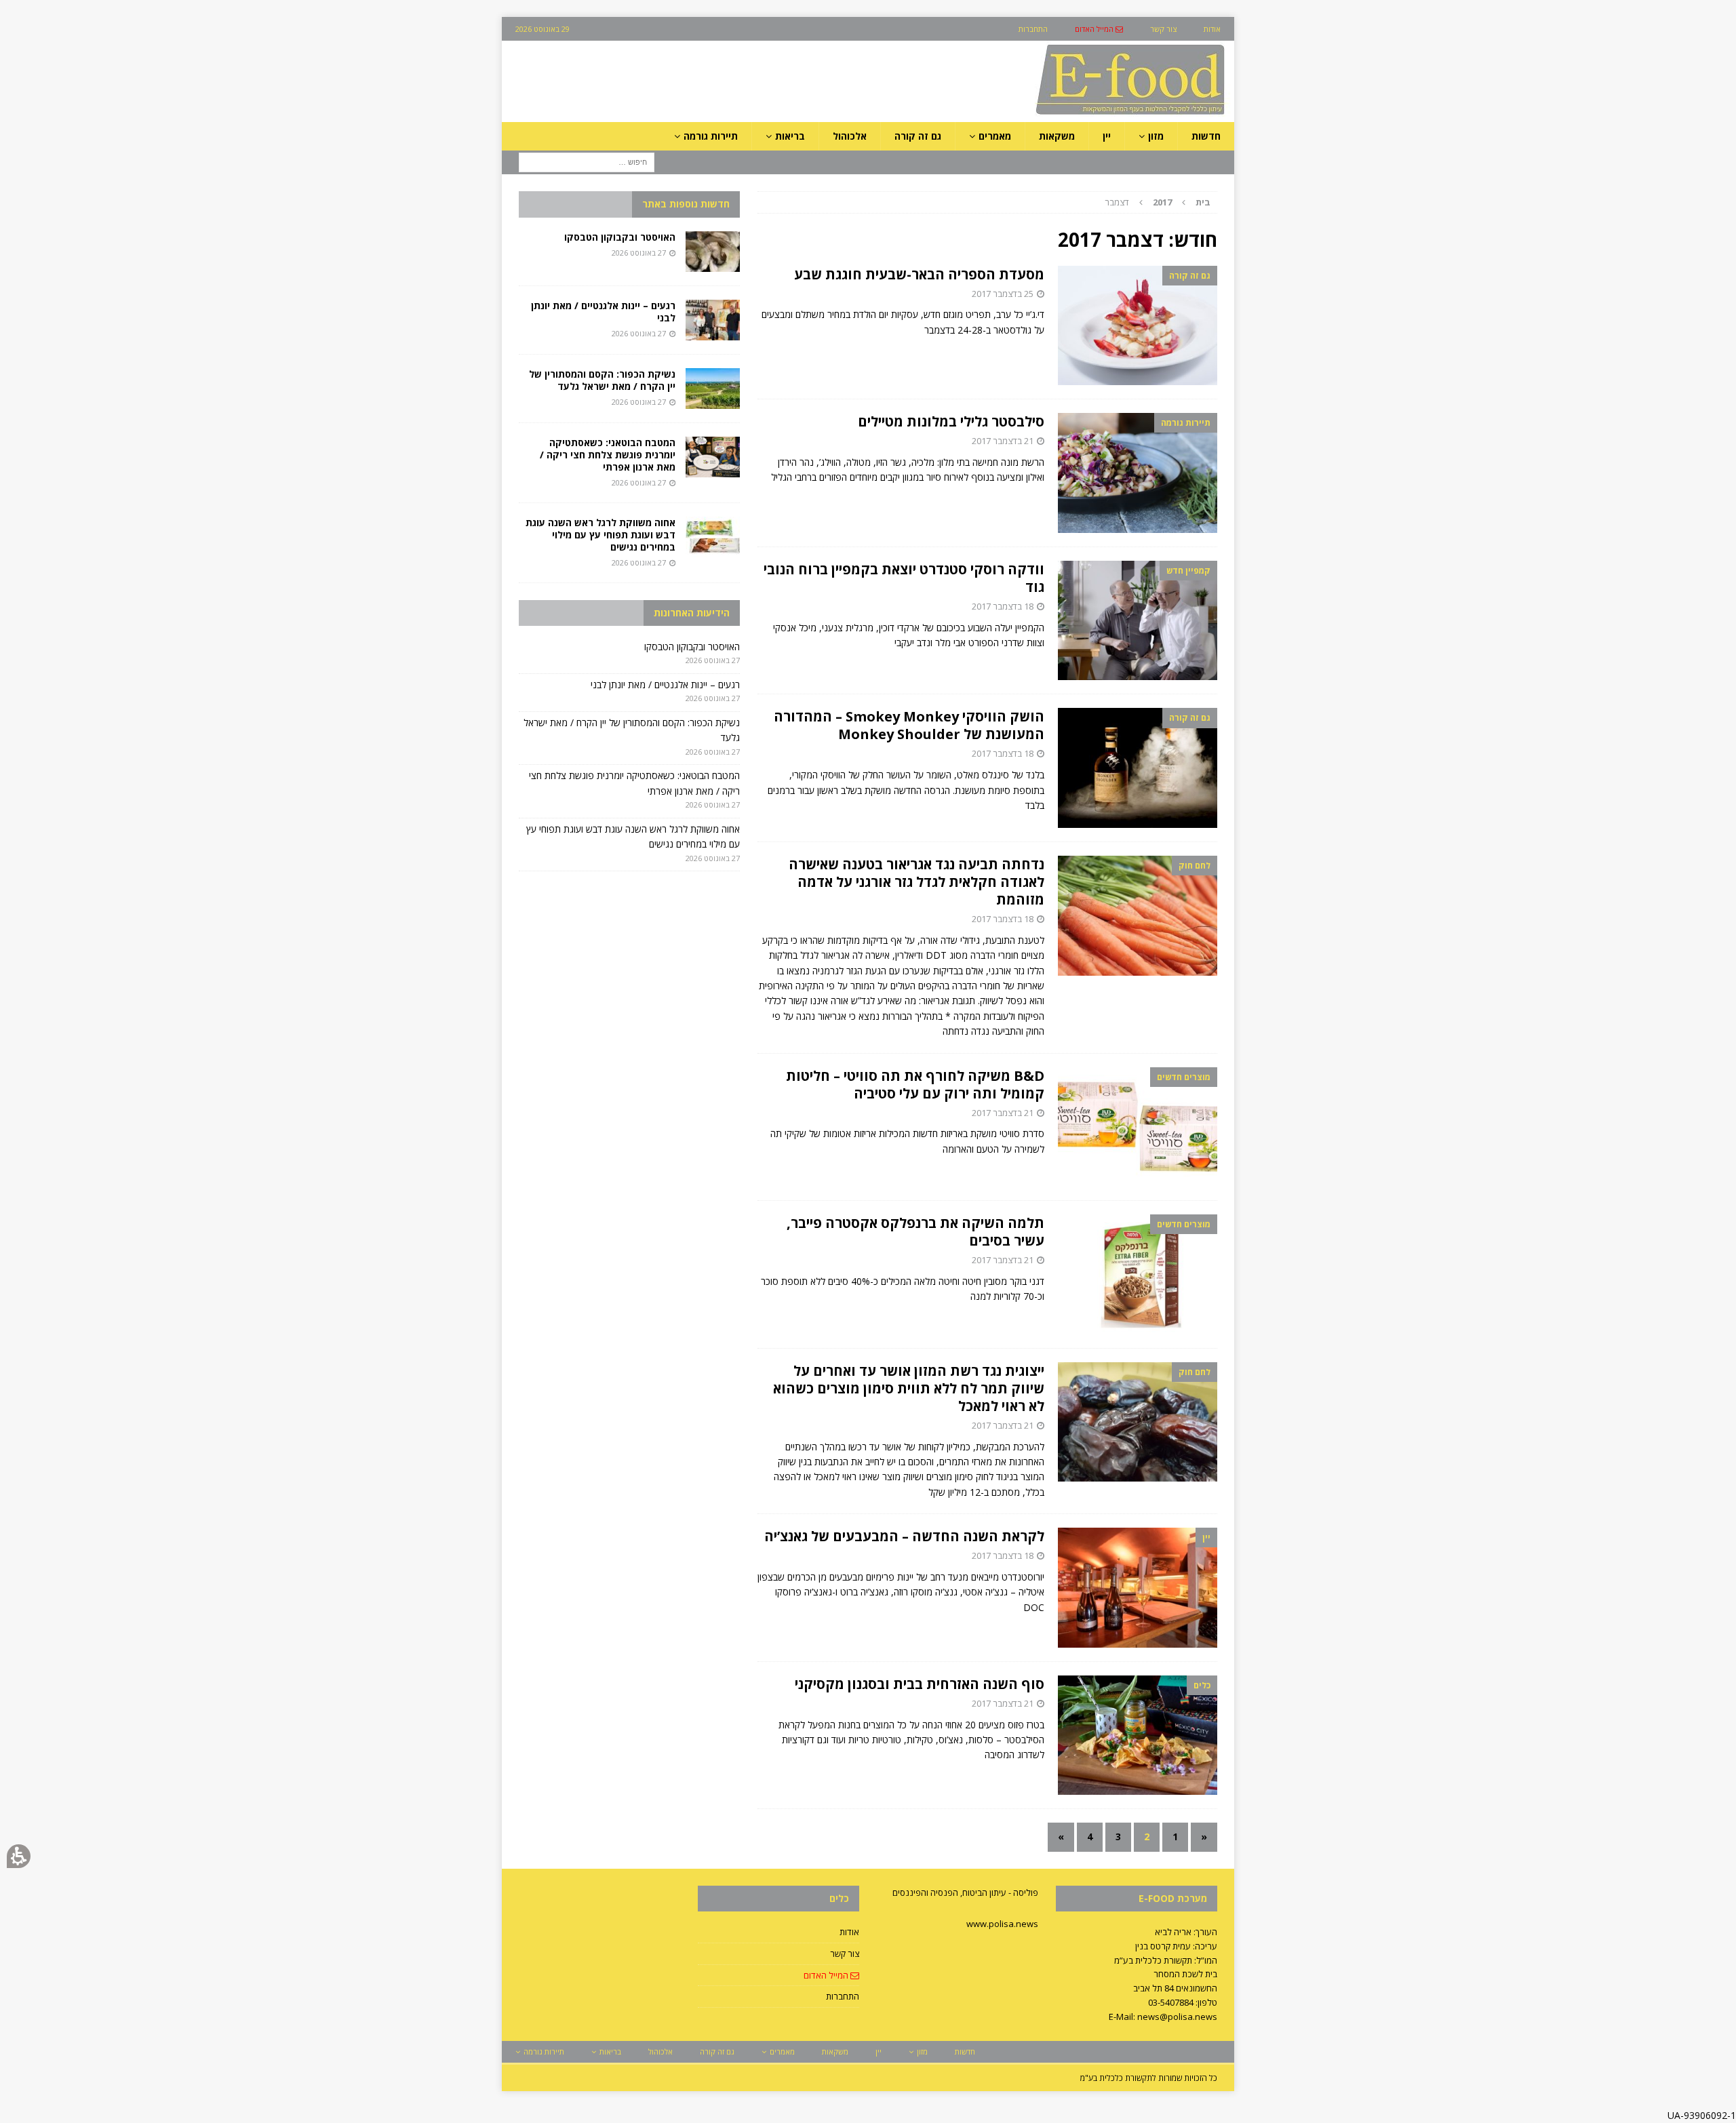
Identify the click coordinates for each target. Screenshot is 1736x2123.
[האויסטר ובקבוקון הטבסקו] (713, 252)
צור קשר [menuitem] (1163, 29)
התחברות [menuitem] (1033, 29)
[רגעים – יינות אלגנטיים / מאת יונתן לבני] (713, 320)
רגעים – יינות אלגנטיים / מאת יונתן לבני (603, 312)
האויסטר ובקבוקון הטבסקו (620, 237)
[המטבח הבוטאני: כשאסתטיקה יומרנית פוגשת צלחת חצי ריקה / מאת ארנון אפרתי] (713, 457)
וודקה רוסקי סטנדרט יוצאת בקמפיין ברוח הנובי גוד (904, 578)
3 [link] (1118, 1837)
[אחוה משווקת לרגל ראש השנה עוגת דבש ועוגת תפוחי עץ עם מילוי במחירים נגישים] (713, 537)
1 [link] (1175, 1837)
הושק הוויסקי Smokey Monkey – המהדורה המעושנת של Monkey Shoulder (909, 725)
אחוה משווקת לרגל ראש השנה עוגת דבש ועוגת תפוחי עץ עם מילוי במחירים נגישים (600, 535)
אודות (849, 1932)
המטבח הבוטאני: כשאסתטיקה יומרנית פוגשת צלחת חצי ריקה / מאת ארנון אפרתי (608, 455)
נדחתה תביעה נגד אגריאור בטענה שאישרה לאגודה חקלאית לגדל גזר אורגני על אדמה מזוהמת (916, 882)
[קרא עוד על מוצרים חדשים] (1138, 1127)
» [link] (1061, 1837)
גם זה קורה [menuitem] (918, 136)
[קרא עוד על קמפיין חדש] (1138, 621)
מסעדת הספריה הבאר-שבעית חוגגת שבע (919, 274)
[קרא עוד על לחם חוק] (1138, 916)
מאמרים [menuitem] (995, 136)
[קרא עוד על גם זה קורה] (1138, 326)
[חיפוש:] (587, 162)
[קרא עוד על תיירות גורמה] (1138, 473)
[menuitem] (1099, 29)
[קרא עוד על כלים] (1138, 1735)
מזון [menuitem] (1156, 136)
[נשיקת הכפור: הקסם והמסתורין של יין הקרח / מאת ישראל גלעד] (713, 389)
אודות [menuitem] (1212, 29)
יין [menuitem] (1107, 136)
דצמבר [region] (1158, 202)
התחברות (843, 1996)
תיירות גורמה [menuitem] (711, 136)
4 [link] (1090, 1837)
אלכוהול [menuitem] (850, 136)
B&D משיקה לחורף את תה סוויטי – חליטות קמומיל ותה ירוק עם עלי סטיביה (915, 1085)
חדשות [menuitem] (1206, 136)
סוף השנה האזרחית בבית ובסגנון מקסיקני (920, 1684)
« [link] (1204, 1837)
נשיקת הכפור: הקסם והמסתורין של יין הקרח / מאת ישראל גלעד (602, 380)
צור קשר (845, 1953)
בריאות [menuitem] (790, 136)
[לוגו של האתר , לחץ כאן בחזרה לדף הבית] (1059, 114)
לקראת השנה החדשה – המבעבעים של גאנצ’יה (904, 1536)
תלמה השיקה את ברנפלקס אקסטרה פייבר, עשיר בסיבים (915, 1232)
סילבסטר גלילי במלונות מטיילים (951, 421)
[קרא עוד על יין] (1138, 1588)
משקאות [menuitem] (1057, 136)
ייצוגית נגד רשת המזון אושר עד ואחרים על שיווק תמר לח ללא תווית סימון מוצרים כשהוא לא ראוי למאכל (909, 1388)
